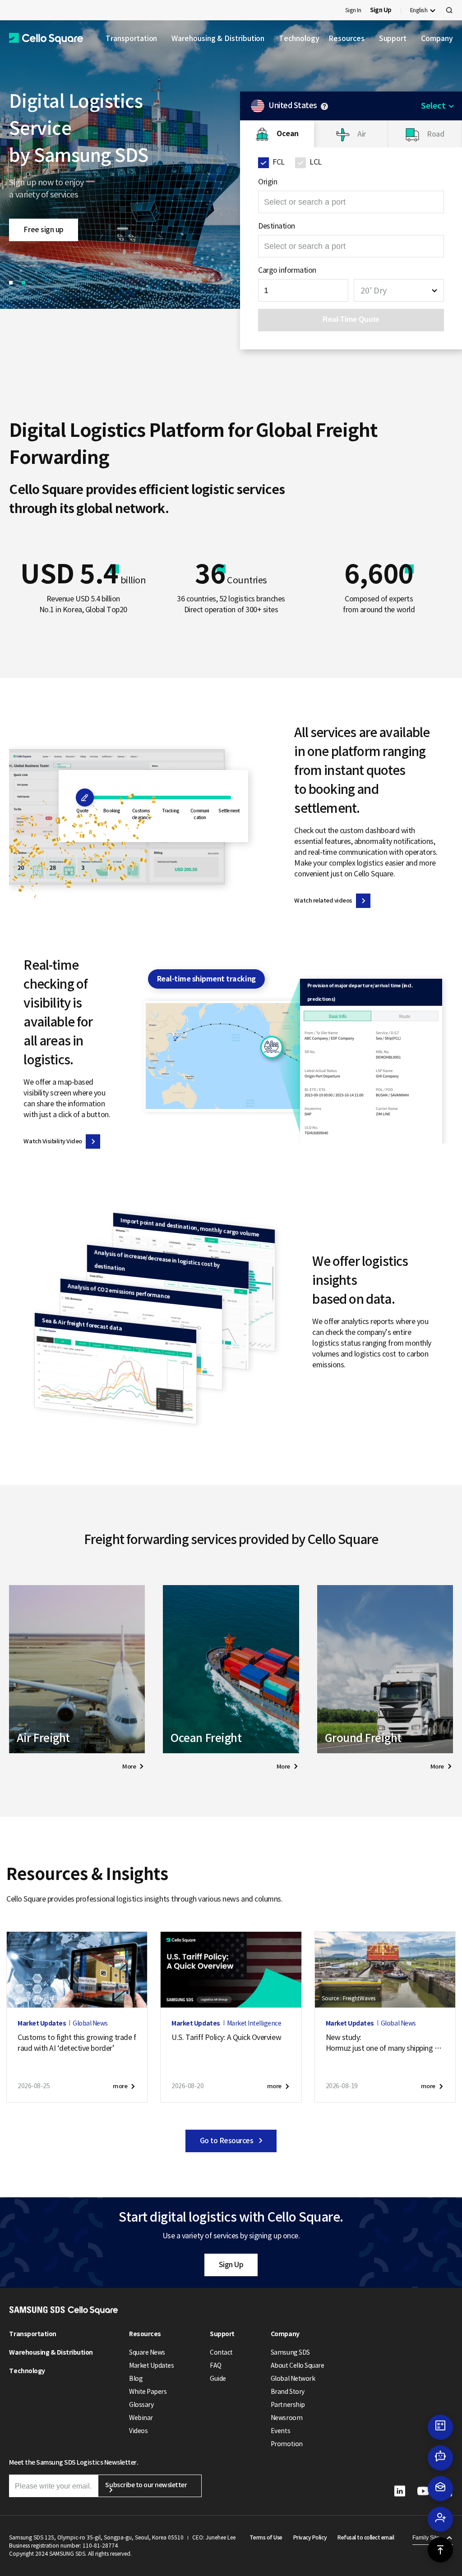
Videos (138, 2431)
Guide (218, 2379)
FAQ (216, 2365)
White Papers (148, 2392)
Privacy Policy (310, 2537)
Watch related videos (323, 901)
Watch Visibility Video (53, 1141)
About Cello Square (297, 2365)
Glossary (141, 2405)
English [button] (419, 10)
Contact (221, 2352)
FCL (279, 162)
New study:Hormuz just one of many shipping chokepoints (384, 2043)
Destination (277, 226)
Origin (268, 182)
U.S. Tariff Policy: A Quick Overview (226, 2037)
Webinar (141, 2418)
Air (362, 134)
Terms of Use (266, 2537)
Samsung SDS (290, 2352)
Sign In (353, 10)
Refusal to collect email (366, 2537)
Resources (346, 38)
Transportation (131, 38)
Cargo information (287, 270)
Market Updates (151, 2365)
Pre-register (43, 216)
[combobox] (399, 290)
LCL (316, 162)
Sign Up (231, 2264)
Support (393, 38)
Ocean (288, 134)
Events (280, 2431)
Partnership (288, 2405)
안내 (324, 106)
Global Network (293, 2379)
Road (435, 134)
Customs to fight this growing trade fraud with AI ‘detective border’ (77, 2043)
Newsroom (286, 2418)
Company (437, 38)
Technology (299, 38)
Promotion (287, 2444)
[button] (46, 39)
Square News (147, 2352)
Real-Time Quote (351, 319)
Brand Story (288, 2392)
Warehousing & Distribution (218, 38)
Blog (136, 2379)
